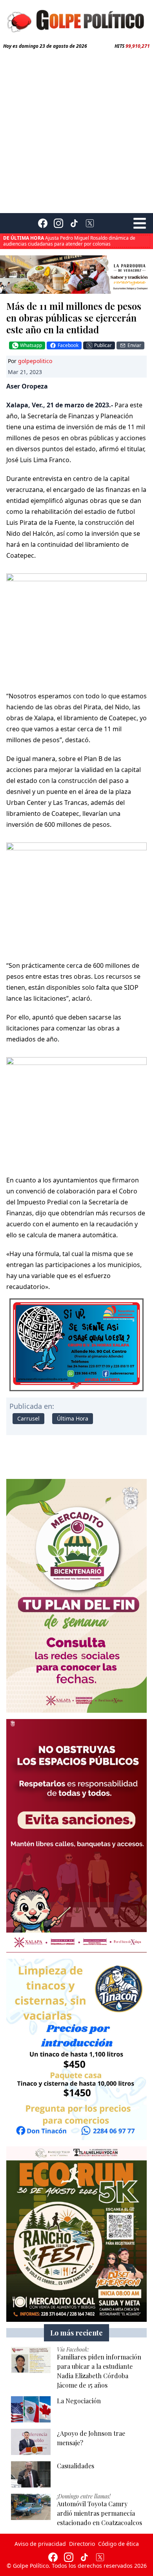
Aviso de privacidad (40, 2544)
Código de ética (118, 2544)
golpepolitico (35, 361)
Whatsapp (31, 345)
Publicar (103, 345)
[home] (76, 20)
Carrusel (28, 1418)
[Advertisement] (76, 130)
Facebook (68, 345)
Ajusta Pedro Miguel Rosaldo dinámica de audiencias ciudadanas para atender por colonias (69, 235)
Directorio (82, 2544)
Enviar (134, 345)
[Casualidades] (31, 2474)
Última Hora (73, 1418)
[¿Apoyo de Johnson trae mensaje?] (31, 2442)
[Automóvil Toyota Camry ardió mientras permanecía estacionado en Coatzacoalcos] (31, 2507)
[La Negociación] (31, 2409)
